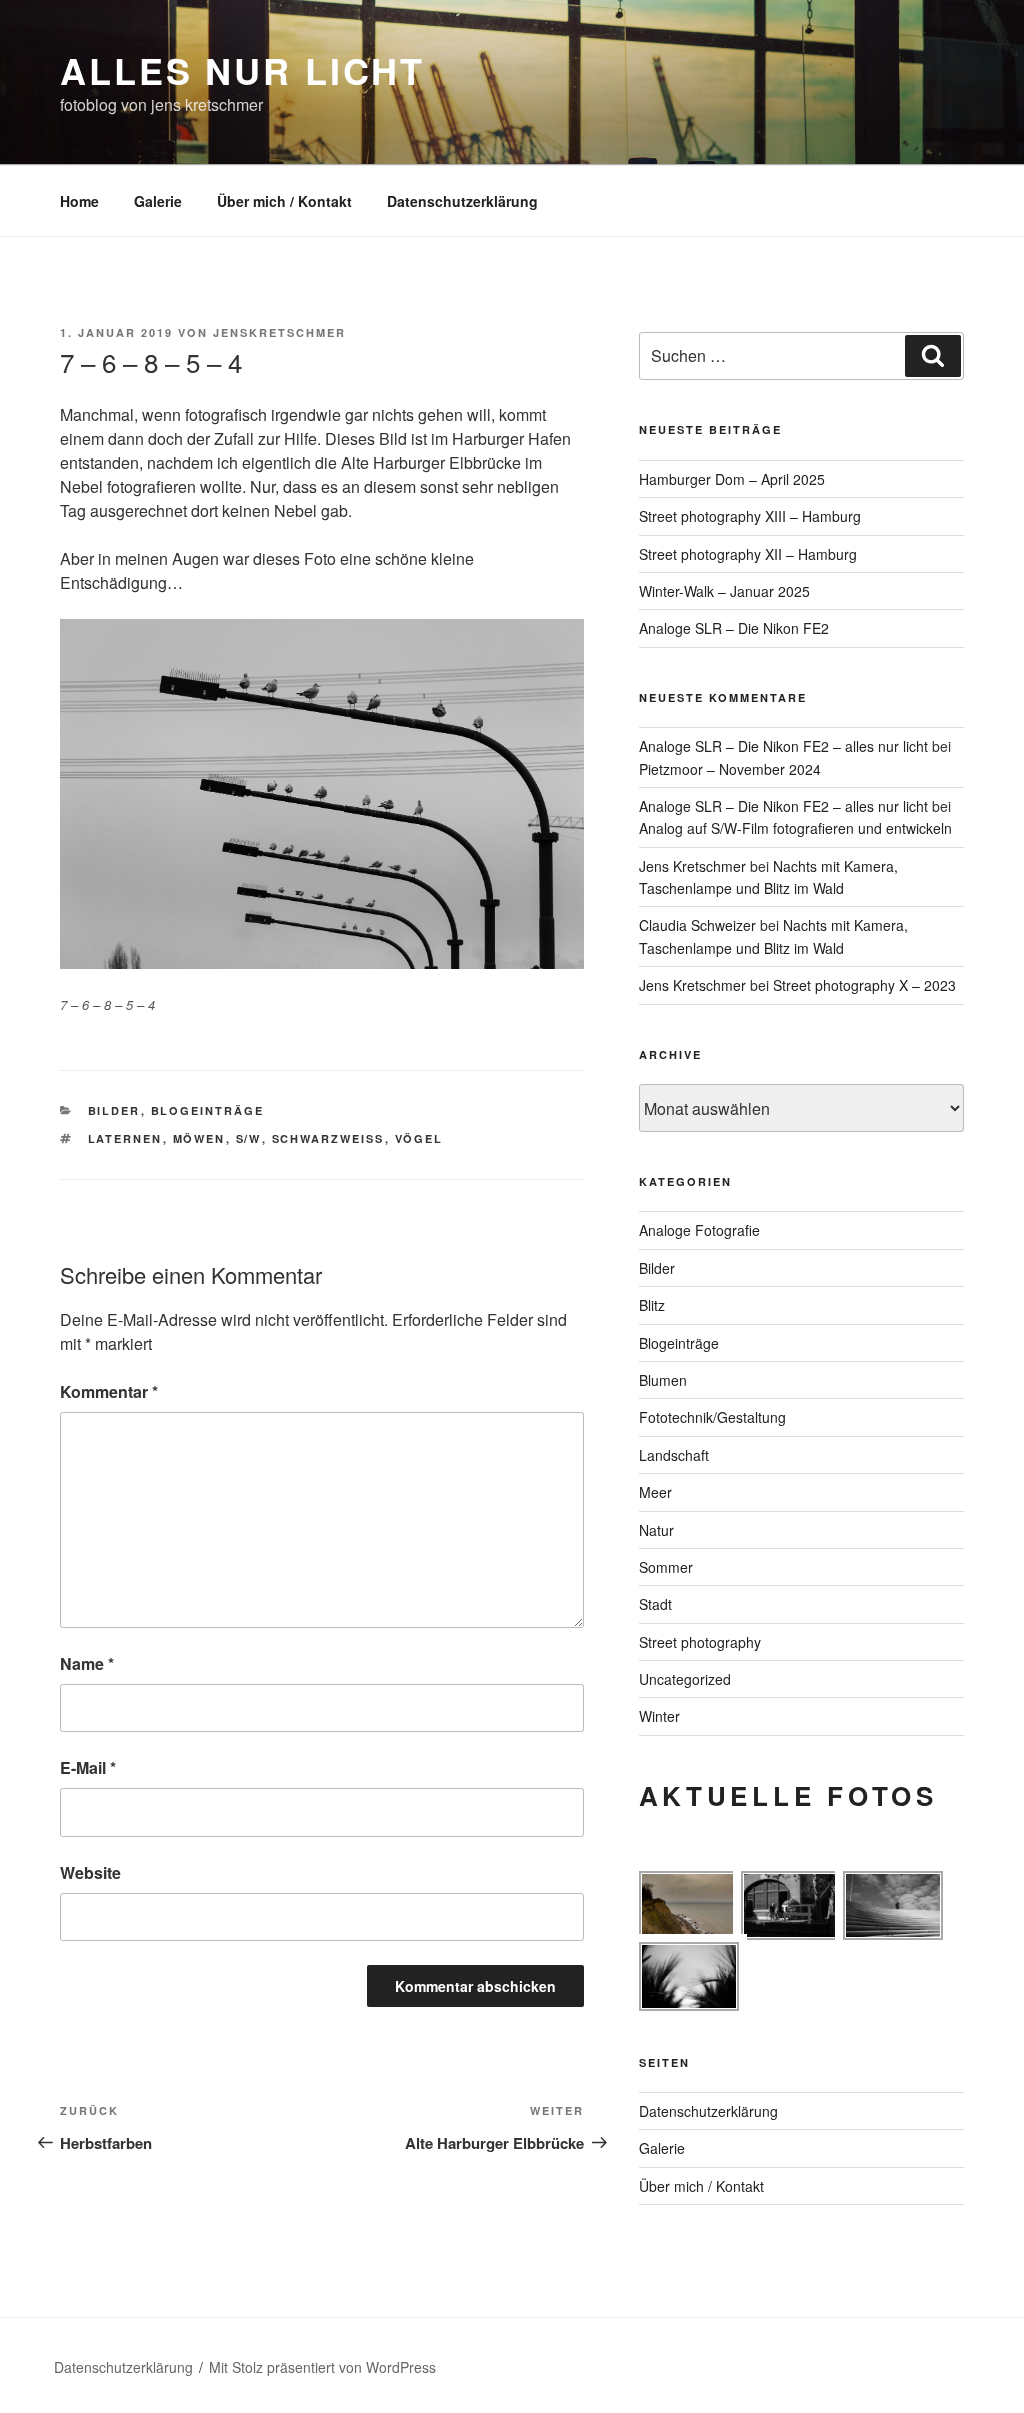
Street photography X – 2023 (864, 985)
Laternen (125, 1138)
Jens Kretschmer (692, 866)
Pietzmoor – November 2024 (730, 769)
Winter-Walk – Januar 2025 (724, 591)
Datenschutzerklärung (462, 201)
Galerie (158, 201)
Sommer (666, 1567)
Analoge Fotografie (699, 1230)
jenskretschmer (279, 332)
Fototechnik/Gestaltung (712, 1417)
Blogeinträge (208, 1110)
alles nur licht (242, 70)
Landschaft (674, 1455)
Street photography (700, 1642)
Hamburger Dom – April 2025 (732, 479)
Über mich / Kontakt (284, 201)
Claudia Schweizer (697, 925)
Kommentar (109, 1391)
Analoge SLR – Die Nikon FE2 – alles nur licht (783, 746)
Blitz (652, 1305)
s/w (249, 1138)
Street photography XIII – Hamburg (750, 516)
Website (90, 1872)
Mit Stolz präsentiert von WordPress (322, 2367)
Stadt (655, 1604)
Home (79, 201)
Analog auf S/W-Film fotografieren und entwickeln (795, 828)
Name (87, 1663)
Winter (659, 1716)
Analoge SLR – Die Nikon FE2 (734, 628)
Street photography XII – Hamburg (748, 554)
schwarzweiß (328, 1138)
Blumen (663, 1380)
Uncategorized (685, 1679)
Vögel (419, 1138)
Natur (656, 1530)
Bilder (114, 1110)
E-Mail (88, 1767)
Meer (655, 1492)
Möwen (199, 1138)
